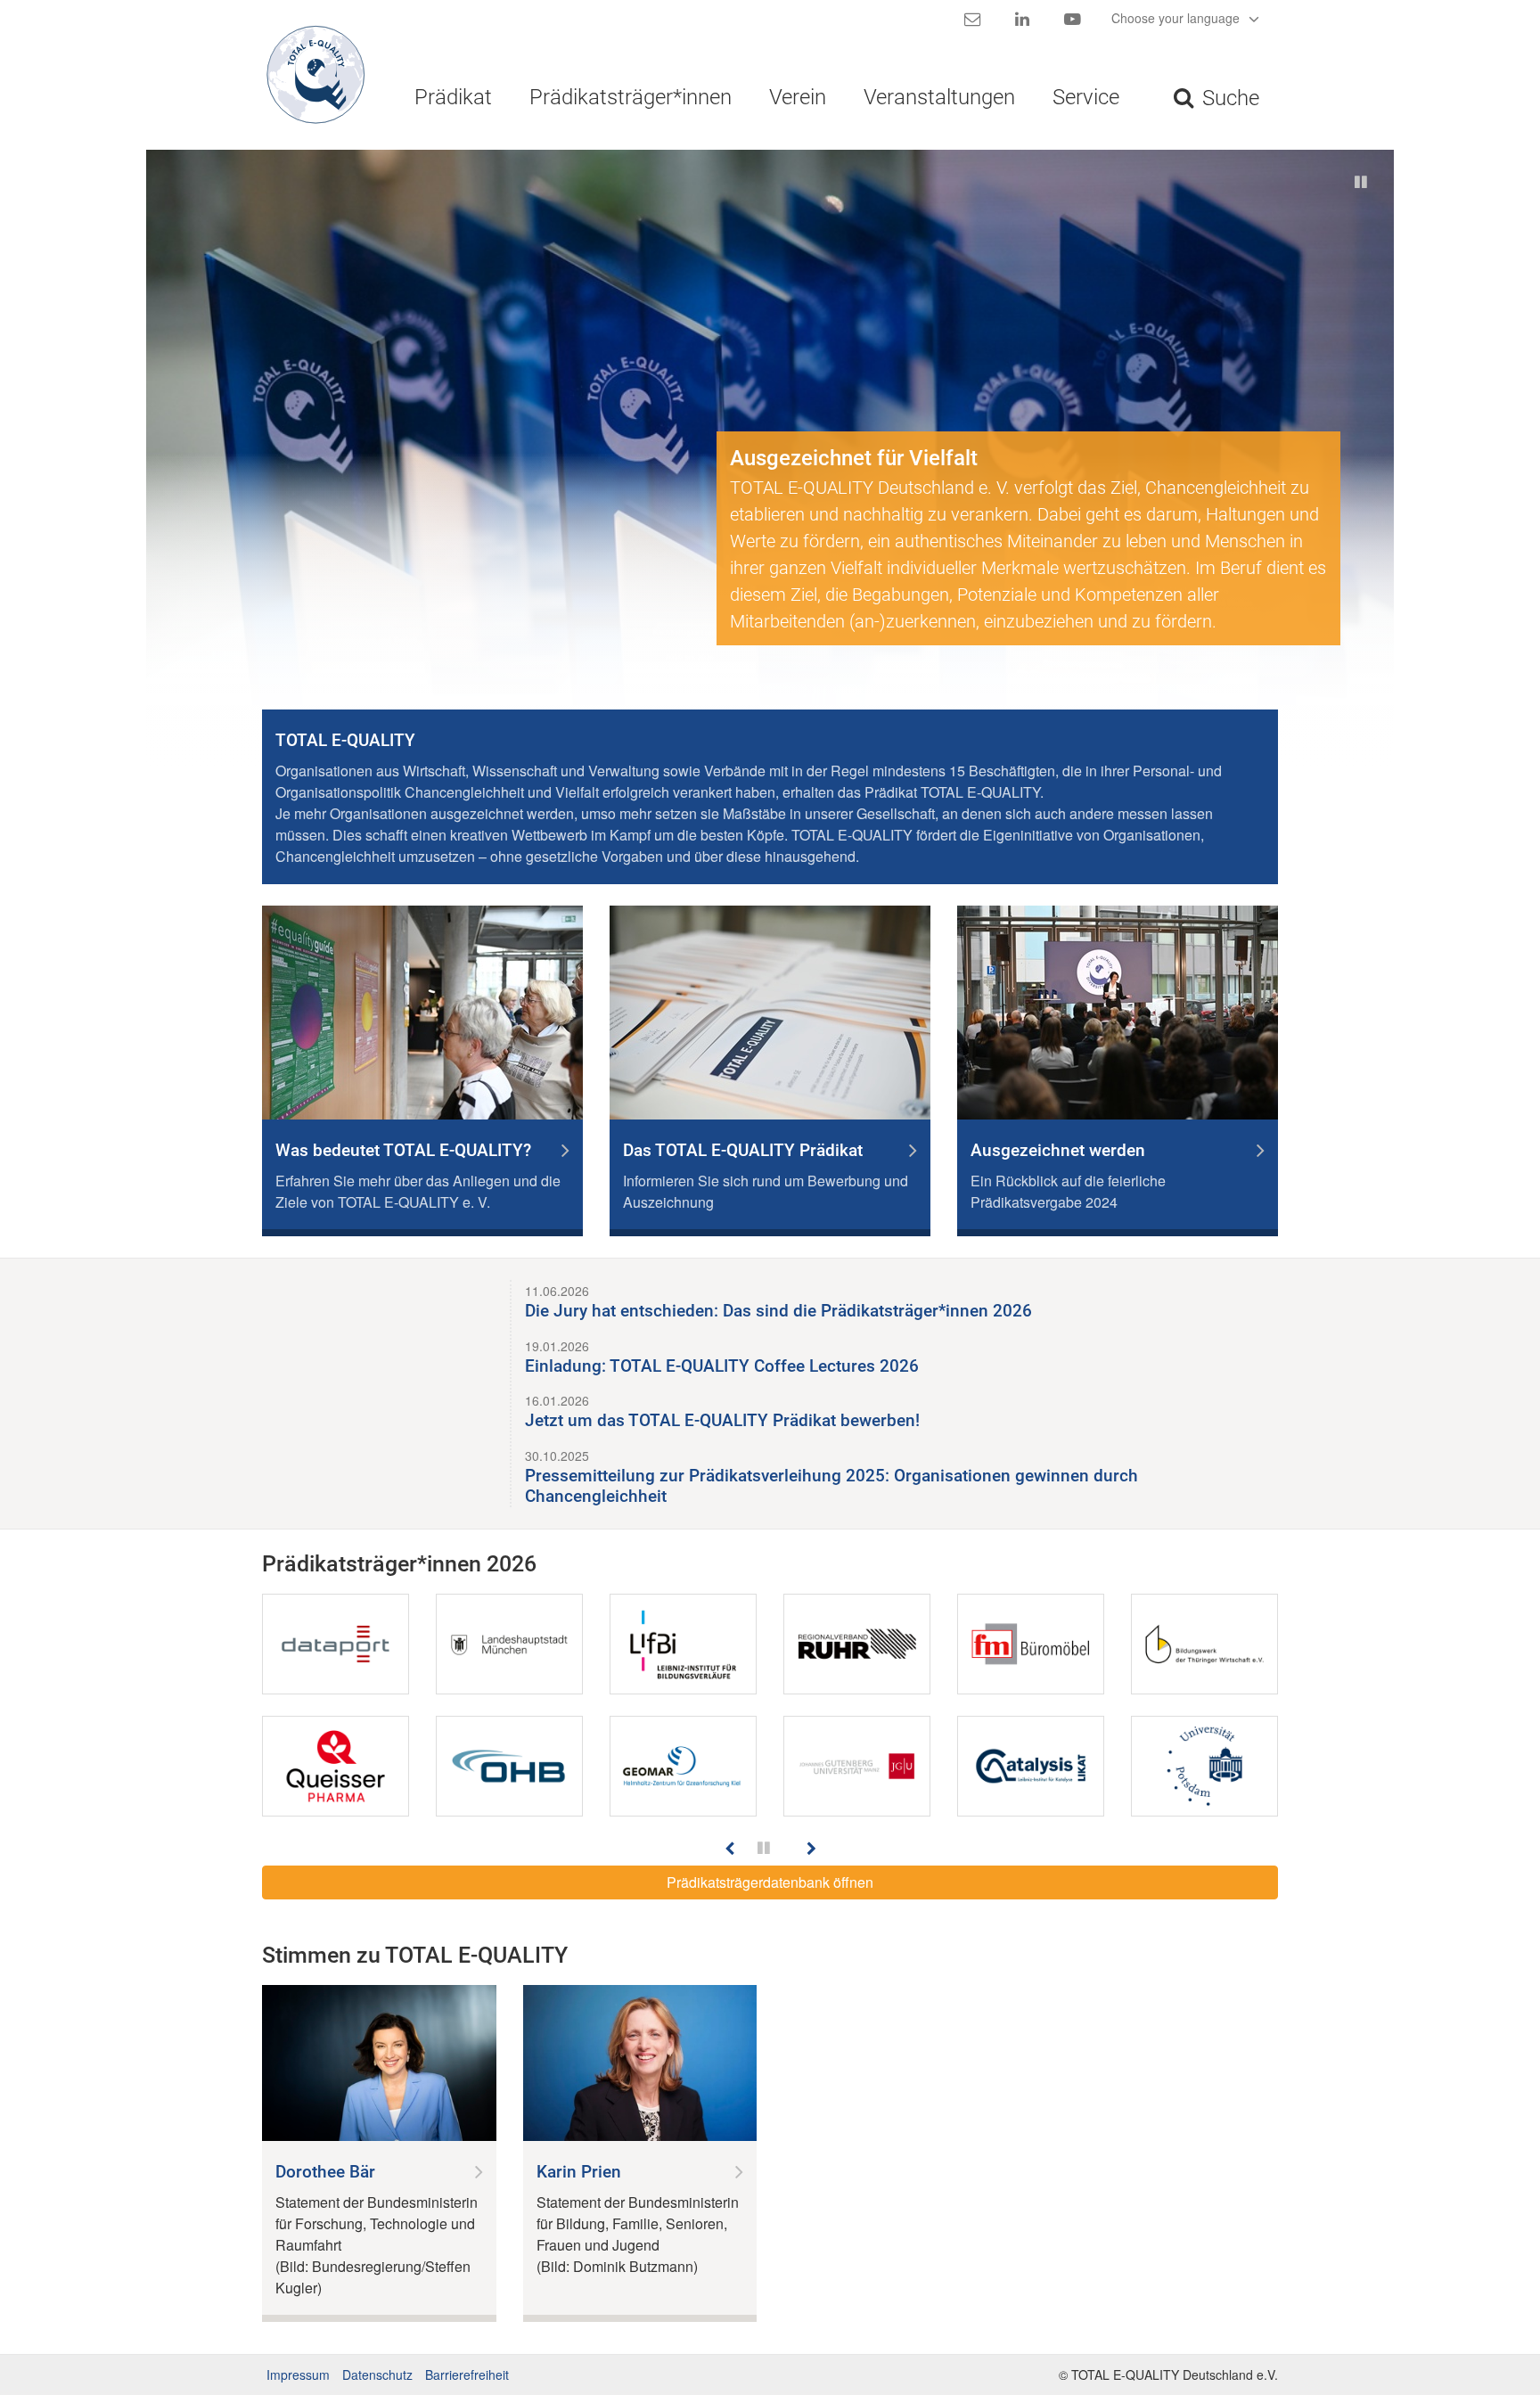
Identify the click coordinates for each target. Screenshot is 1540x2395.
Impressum (298, 2374)
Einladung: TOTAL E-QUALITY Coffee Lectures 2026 (722, 1366)
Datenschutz (377, 2374)
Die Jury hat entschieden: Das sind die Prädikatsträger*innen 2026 (778, 1311)
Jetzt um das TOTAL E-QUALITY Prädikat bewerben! (722, 1420)
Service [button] (1086, 97)
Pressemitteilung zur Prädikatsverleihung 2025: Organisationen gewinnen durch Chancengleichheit (831, 1486)
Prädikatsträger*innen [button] (631, 97)
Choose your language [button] (1177, 18)
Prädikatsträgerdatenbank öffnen (770, 1882)
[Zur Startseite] (309, 75)
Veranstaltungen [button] (939, 97)
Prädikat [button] (453, 97)
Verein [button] (798, 97)
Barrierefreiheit (467, 2374)
